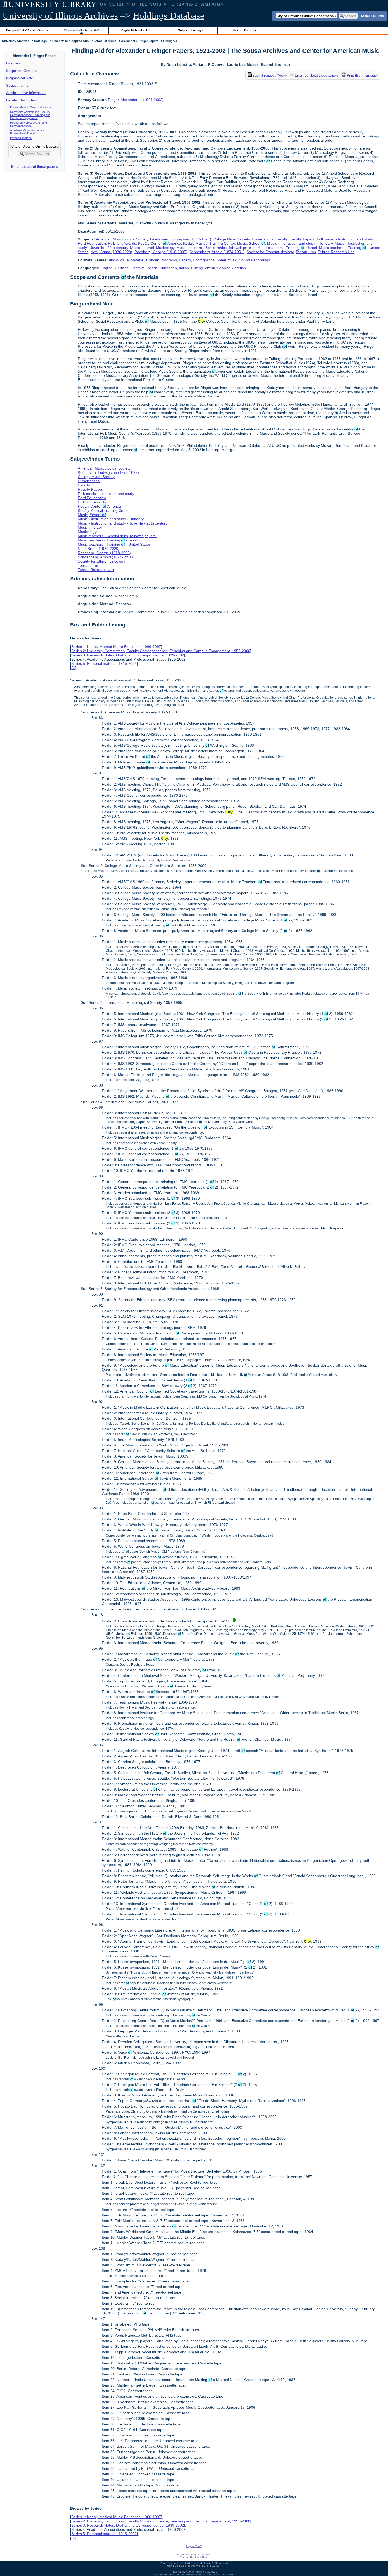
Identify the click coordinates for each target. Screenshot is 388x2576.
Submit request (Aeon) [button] (269, 75)
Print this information (362, 75)
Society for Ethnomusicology (270, 252)
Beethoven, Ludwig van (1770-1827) (181, 239)
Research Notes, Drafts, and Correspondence (29, 124)
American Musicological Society (122, 239)
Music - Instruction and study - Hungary (300, 243)
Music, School (251, 243)
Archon (190, 2572)
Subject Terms (17, 85)
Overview (13, 63)
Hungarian (168, 268)
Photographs (204, 260)
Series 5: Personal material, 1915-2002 (104, 663)
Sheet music (227, 260)
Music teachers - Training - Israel (287, 248)
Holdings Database (169, 16)
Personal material (21, 138)
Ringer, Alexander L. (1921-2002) (136, 100)
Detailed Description (21, 100)
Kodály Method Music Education (30, 107)
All (73, 668)
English (107, 268)
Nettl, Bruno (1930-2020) (111, 252)
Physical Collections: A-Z (81, 30)
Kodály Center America (160, 243)
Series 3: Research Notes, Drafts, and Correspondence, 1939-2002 (128, 655)
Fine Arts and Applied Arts (70, 41)
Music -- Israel (142, 248)
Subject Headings (190, 30)
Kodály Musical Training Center (209, 243)
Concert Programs (162, 260)
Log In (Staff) (194, 2546)
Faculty (281, 239)
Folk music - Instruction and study (345, 239)
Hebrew (137, 268)
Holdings (40, 41)
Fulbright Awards (122, 243)
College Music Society (231, 239)
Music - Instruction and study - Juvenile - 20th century (123, 523)
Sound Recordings (255, 260)
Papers (185, 260)
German (122, 268)
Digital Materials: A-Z (136, 30)
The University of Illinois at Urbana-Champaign (205, 2575)
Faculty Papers (302, 239)
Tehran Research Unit (336, 252)
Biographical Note (20, 78)
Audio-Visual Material (126, 260)
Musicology (165, 248)
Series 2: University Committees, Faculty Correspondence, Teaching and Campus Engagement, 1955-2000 (161, 651)
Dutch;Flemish (203, 268)
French (151, 268)
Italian (184, 268)
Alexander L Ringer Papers (140, 41)
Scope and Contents (22, 71)
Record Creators (245, 30)
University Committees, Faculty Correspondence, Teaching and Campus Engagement (30, 115)
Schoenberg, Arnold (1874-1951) (217, 252)
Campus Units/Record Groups (27, 30)
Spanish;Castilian (232, 268)
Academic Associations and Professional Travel (28, 132)
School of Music (105, 41)
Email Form (202, 2557)
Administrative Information (26, 93)
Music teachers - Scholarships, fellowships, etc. (216, 248)
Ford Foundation (92, 243)
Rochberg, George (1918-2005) (161, 252)
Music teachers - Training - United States (114, 544)
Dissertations (263, 239)
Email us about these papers (34, 167)
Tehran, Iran (306, 252)
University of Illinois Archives (60, 16)
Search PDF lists (372, 16)
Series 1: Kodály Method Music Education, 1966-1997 (116, 647)
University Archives (16, 41)
